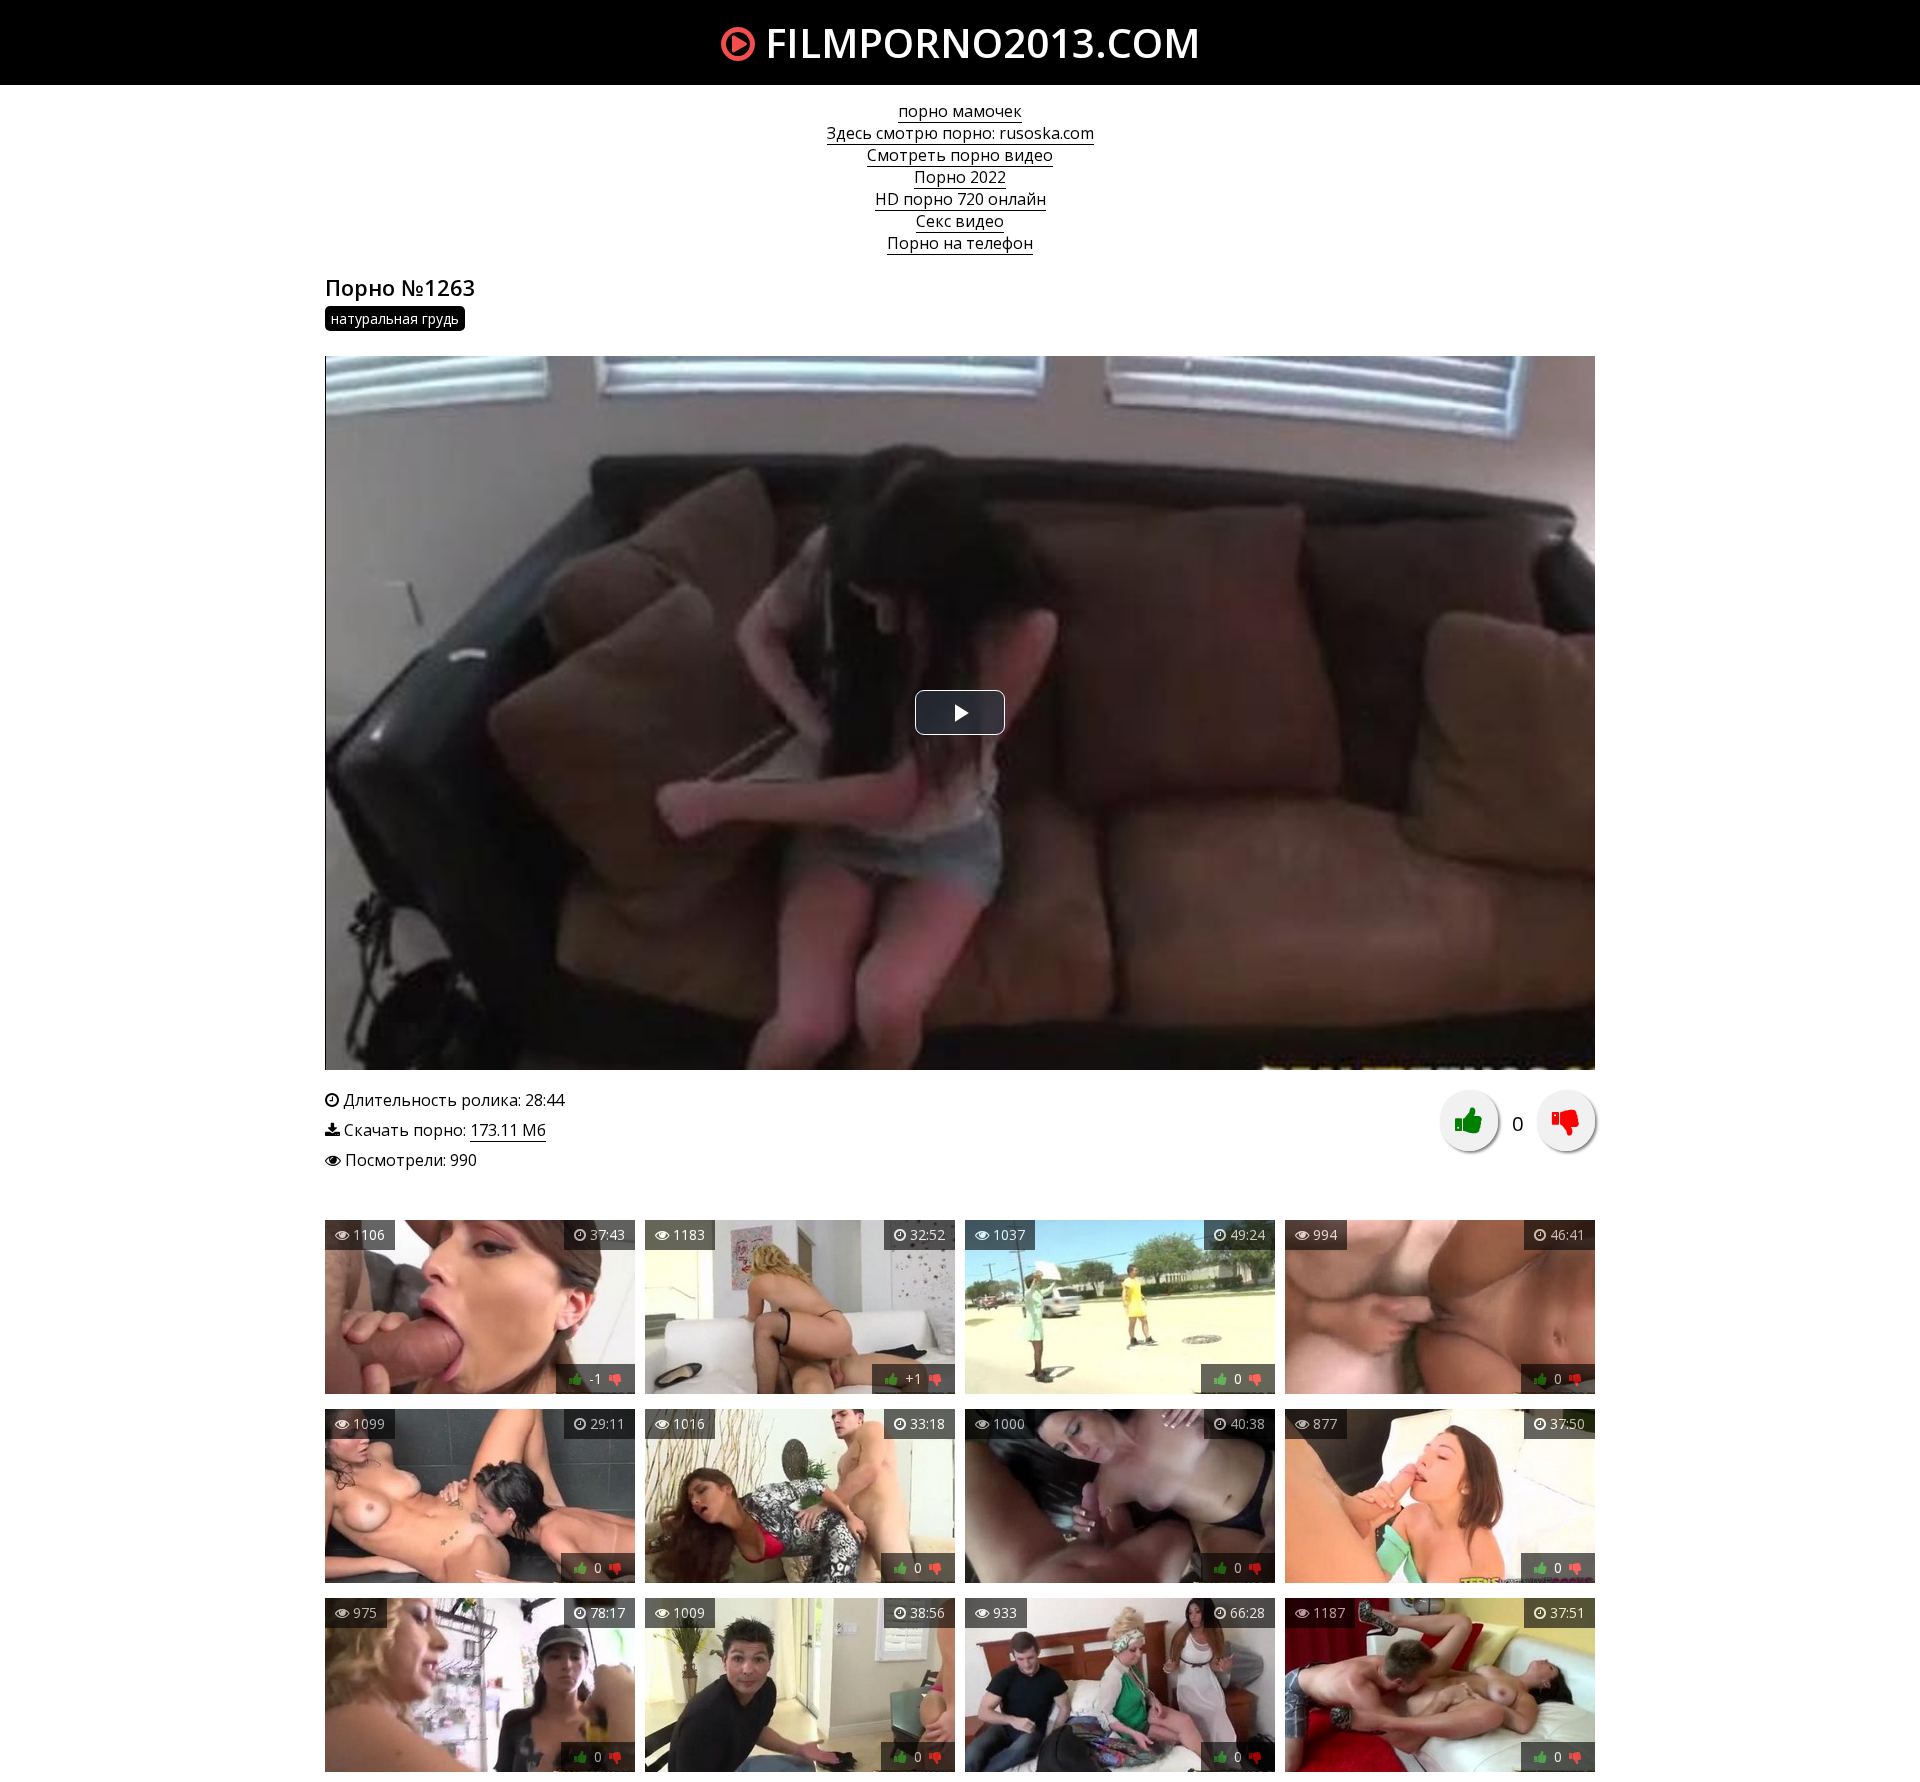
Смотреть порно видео (960, 155)
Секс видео (960, 221)
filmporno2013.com (977, 42)
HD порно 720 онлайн (960, 199)
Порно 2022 (960, 177)
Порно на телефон (960, 243)
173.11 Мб (508, 1130)
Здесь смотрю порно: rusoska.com (960, 133)
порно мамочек (960, 111)
